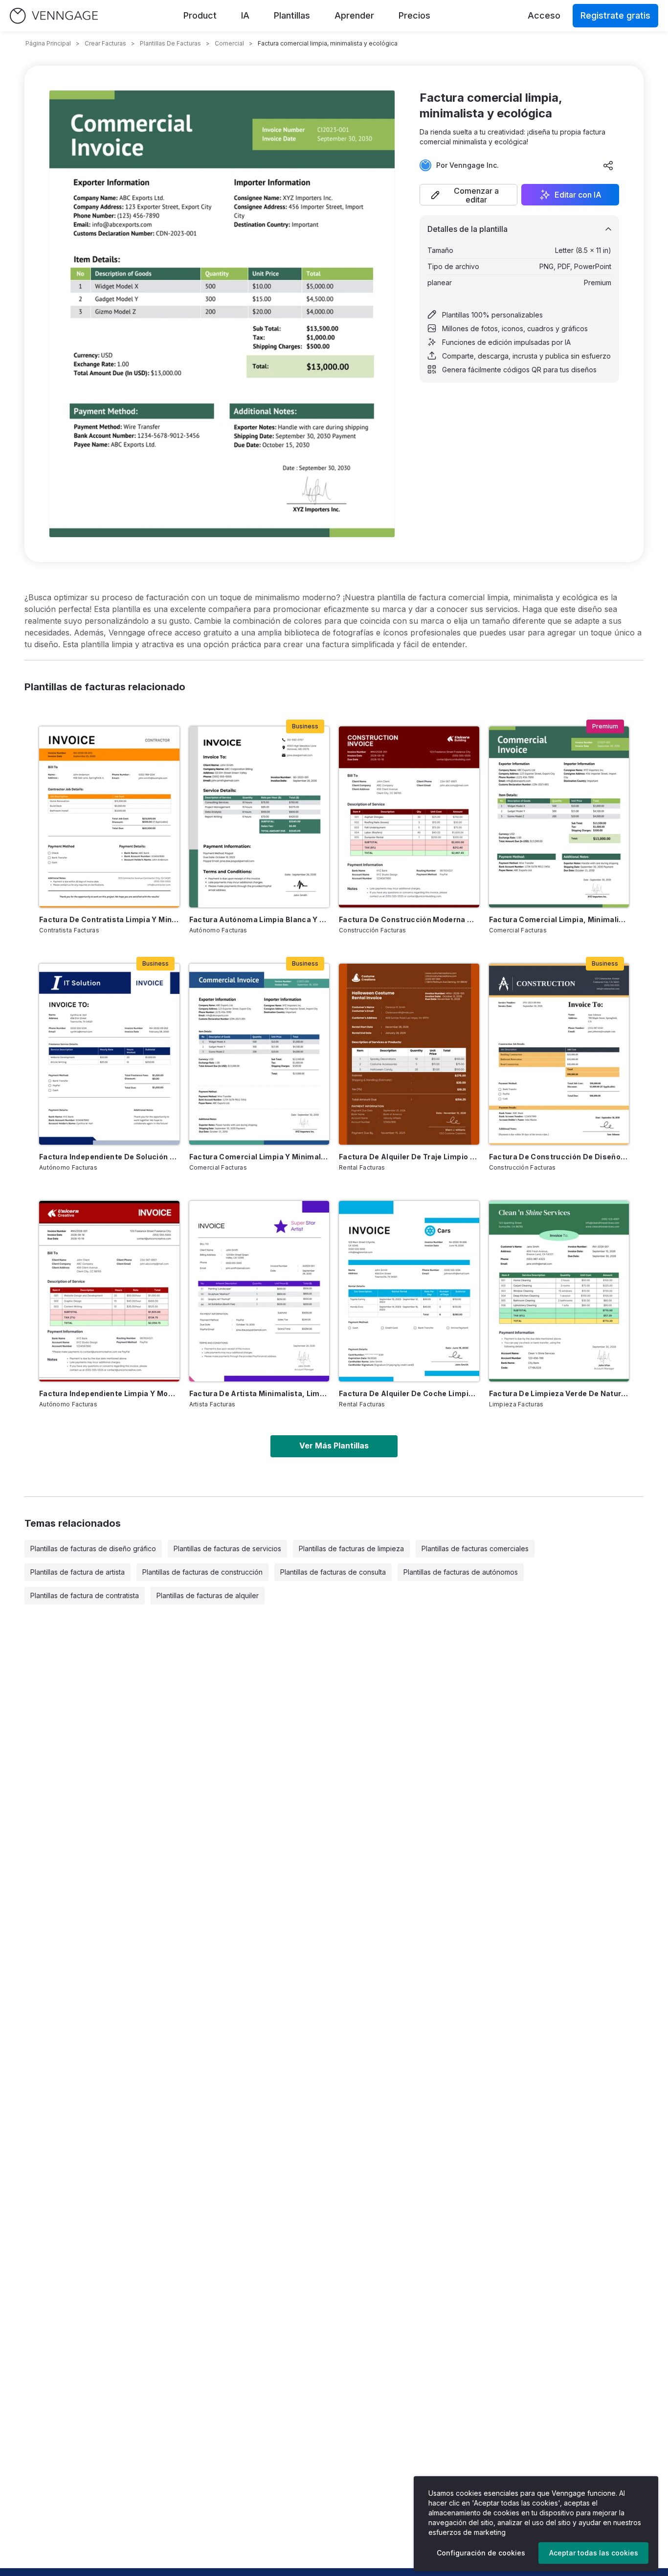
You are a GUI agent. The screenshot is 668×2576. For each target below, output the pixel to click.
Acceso (544, 15)
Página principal (48, 43)
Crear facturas (105, 43)
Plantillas (292, 15)
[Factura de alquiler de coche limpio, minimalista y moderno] (409, 1291)
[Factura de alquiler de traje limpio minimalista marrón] (409, 1054)
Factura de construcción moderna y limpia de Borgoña (409, 919)
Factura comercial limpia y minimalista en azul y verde (259, 1157)
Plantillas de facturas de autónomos (461, 1572)
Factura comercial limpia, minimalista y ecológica (559, 919)
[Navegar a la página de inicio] (54, 16)
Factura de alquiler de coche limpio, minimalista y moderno (409, 1393)
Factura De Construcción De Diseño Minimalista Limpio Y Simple (559, 1157)
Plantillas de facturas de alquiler (208, 1595)
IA (245, 15)
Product (200, 15)
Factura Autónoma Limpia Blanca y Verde (259, 919)
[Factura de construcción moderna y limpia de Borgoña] (409, 817)
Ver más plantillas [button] (334, 1446)
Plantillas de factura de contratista (85, 1595)
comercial (229, 43)
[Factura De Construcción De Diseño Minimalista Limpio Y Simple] (559, 1054)
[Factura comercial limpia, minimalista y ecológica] (559, 817)
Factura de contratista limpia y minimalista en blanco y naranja (109, 919)
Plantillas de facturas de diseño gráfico (93, 1548)
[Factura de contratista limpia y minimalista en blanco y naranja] (109, 817)
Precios (414, 15)
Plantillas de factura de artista (78, 1572)
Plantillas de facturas (170, 43)
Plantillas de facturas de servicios (227, 1548)
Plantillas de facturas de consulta (333, 1572)
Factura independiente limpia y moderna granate (109, 1393)
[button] (468, 195)
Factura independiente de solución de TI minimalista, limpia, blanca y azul (109, 1157)
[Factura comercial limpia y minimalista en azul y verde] (259, 1054)
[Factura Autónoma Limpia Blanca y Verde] (259, 817)
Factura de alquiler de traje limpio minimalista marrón (409, 1157)
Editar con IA (578, 195)
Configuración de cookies (481, 2553)
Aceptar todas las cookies (594, 2553)
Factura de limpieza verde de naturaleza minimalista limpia (559, 1393)
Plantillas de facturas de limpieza (351, 1548)
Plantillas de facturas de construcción (202, 1572)
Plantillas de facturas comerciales (475, 1548)
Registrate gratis (615, 15)
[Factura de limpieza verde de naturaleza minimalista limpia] (559, 1291)
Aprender (354, 15)
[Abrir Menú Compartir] (608, 165)
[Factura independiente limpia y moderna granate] (109, 1291)
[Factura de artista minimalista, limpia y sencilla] (259, 1291)
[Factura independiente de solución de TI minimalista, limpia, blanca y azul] (109, 1054)
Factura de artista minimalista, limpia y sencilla (259, 1393)
